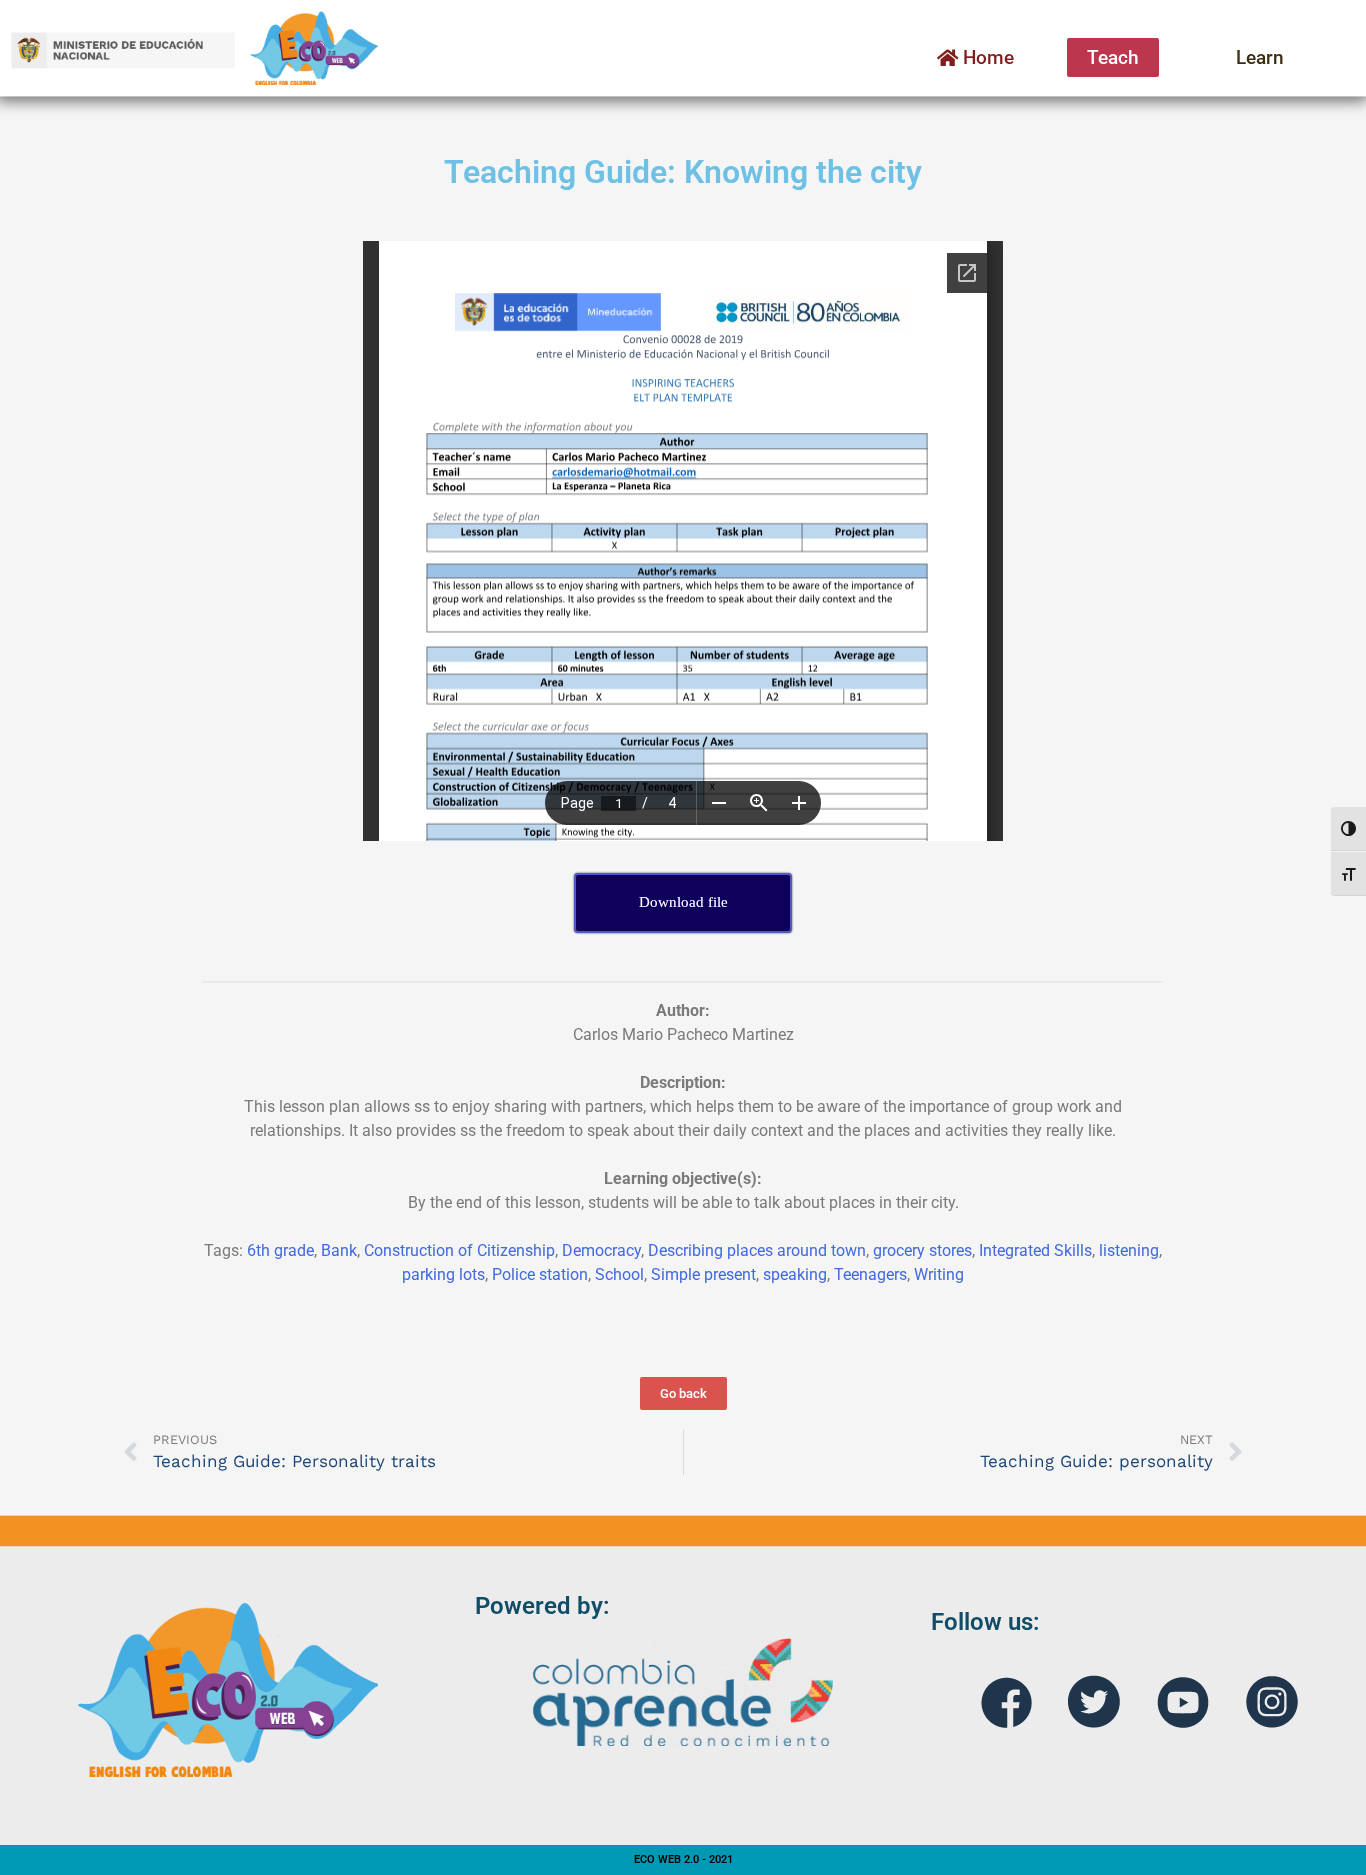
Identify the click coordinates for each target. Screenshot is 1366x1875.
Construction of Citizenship (459, 1250)
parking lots (443, 1274)
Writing (939, 1274)
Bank (339, 1250)
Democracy (601, 1250)
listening (1129, 1250)
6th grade (280, 1250)
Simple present (703, 1274)
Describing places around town (757, 1250)
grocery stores (922, 1250)
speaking (795, 1274)
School (619, 1274)
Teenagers (870, 1274)
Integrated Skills (1035, 1250)
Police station (540, 1274)
